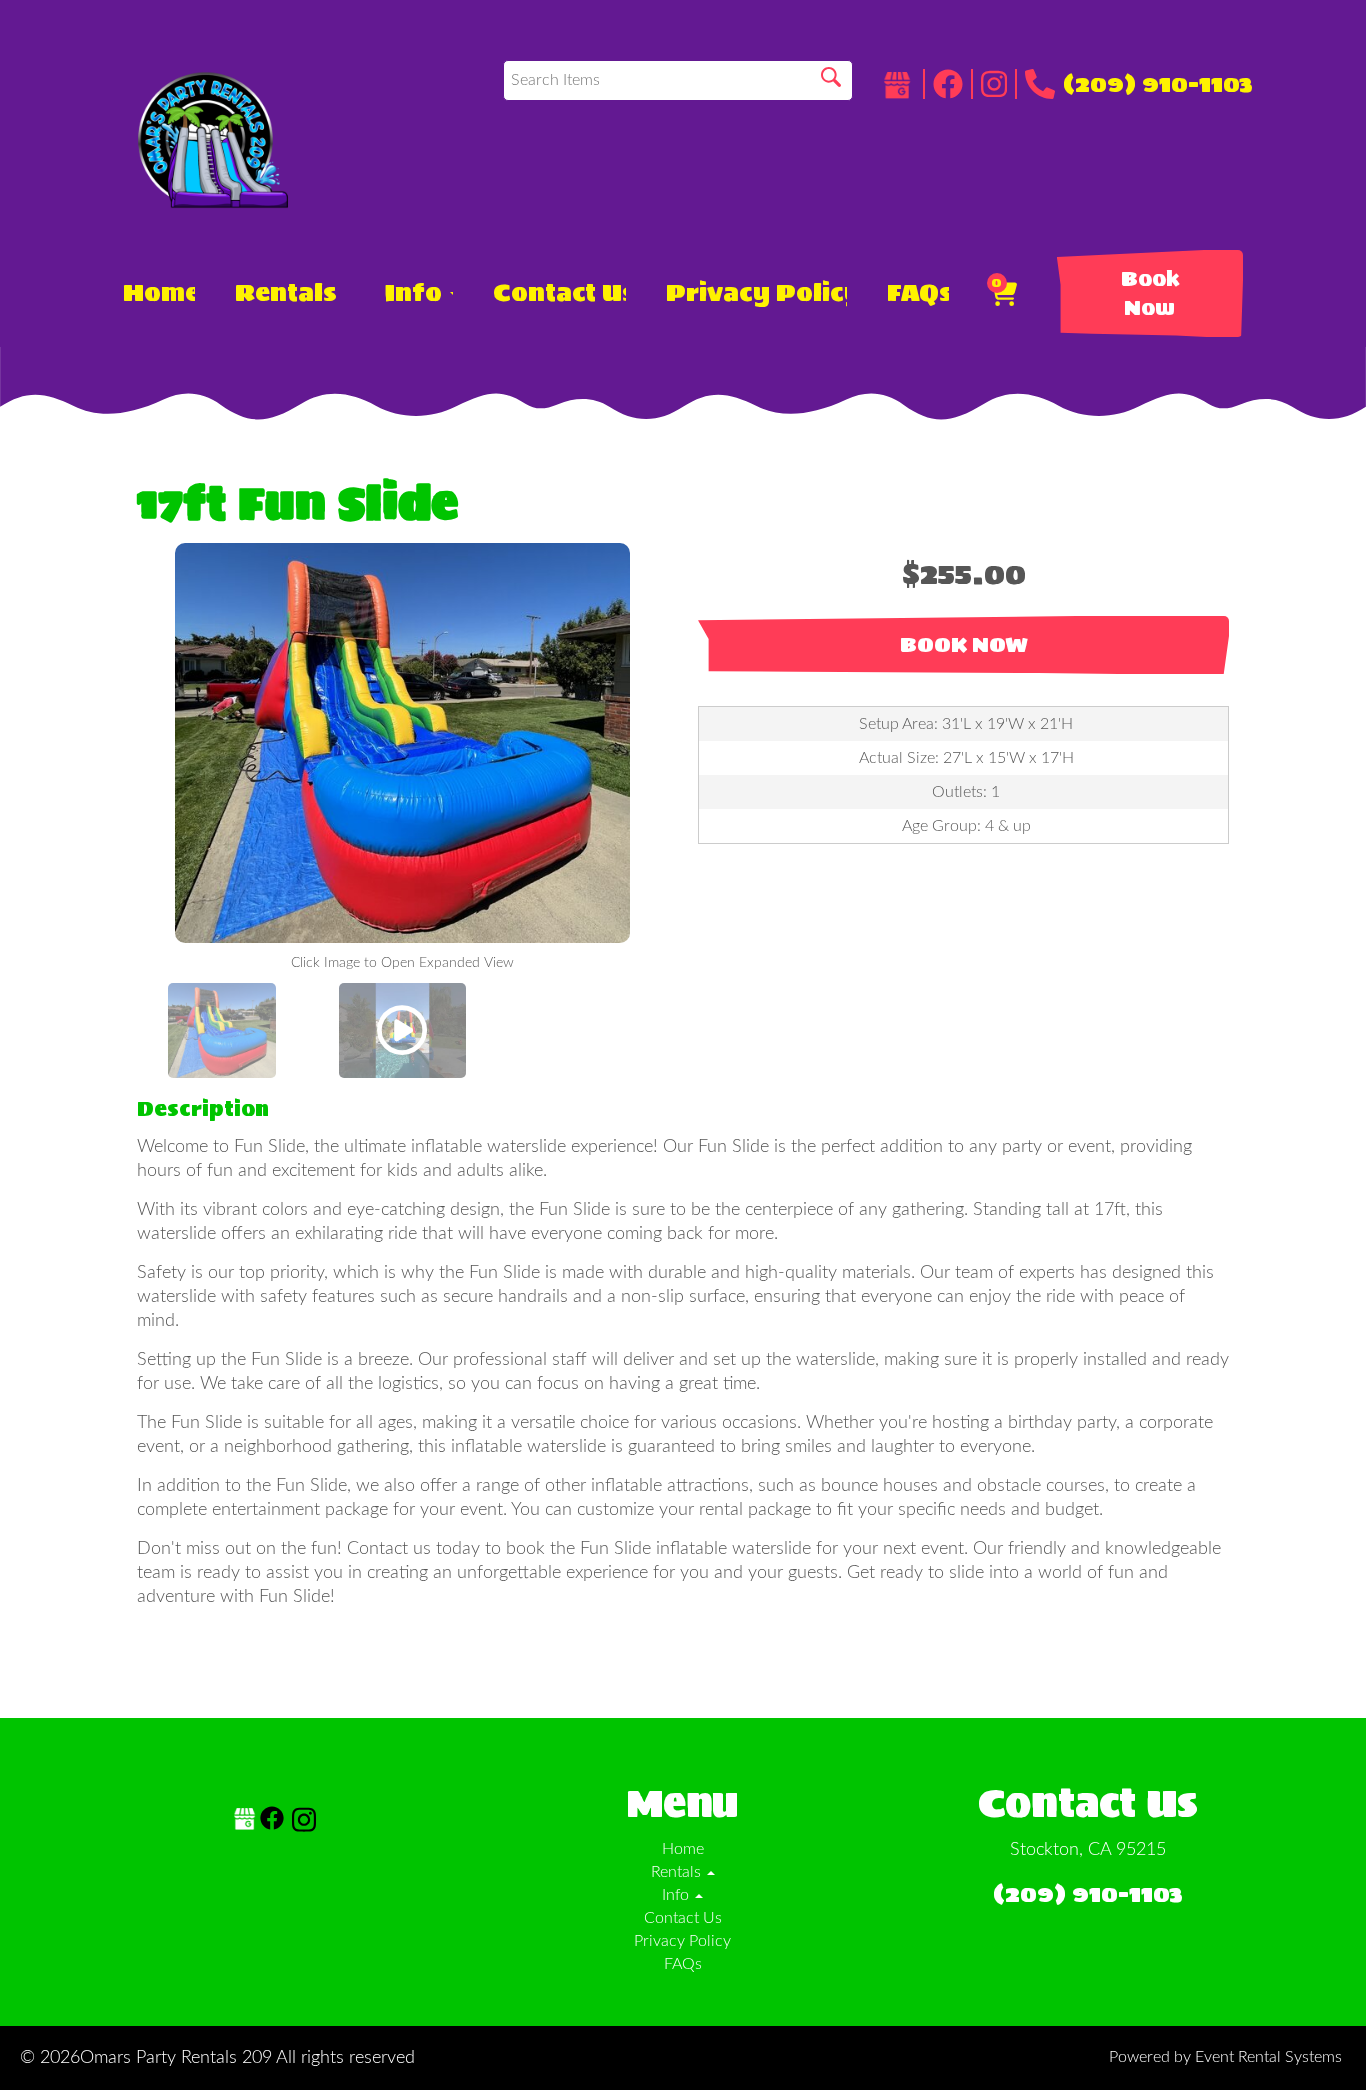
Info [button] (416, 293)
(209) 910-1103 (1158, 84)
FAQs (917, 293)
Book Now (1150, 293)
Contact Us (559, 293)
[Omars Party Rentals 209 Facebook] (953, 84)
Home (159, 293)
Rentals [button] (289, 293)
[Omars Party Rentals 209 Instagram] (999, 84)
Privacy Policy (757, 293)
